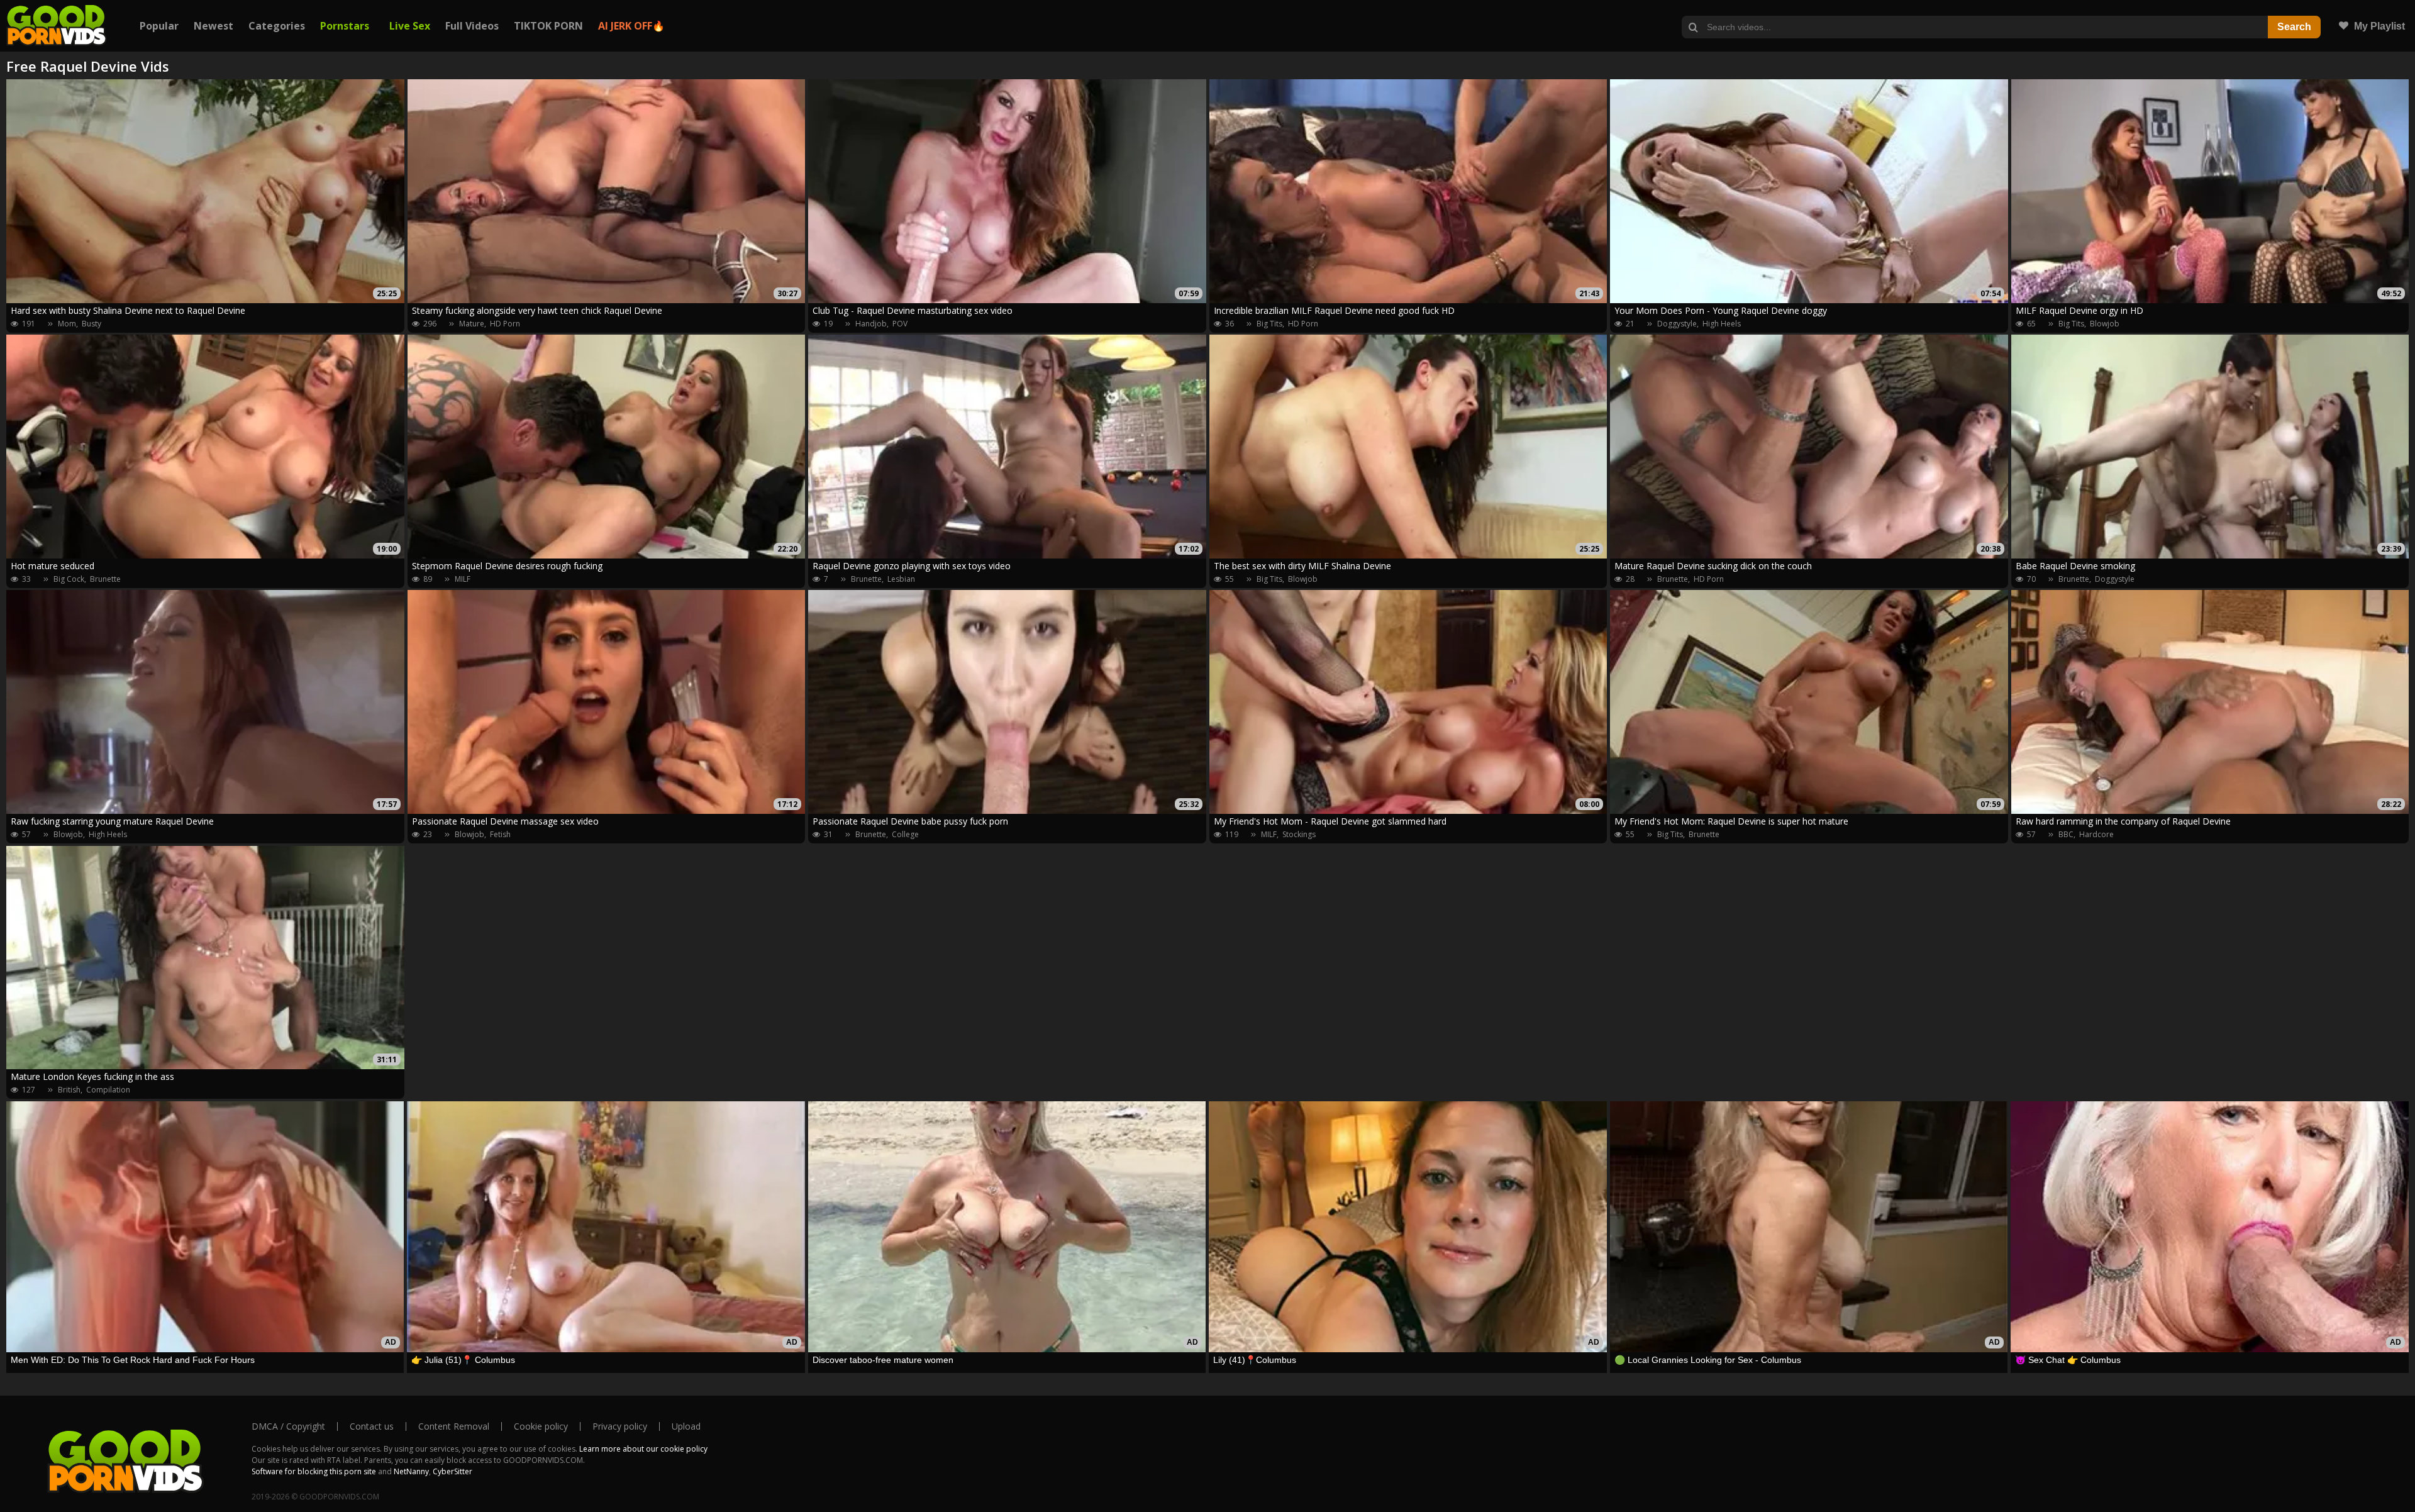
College (905, 834)
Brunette (105, 579)
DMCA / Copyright (288, 1426)
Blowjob (2105, 324)
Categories (277, 26)
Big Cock (69, 579)
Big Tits (1269, 324)
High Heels (1722, 324)
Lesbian (901, 579)
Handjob (871, 324)
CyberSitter (452, 1471)
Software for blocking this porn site (314, 1471)
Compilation (108, 1090)
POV (900, 324)
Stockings (1299, 834)
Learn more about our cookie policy (643, 1449)
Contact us (372, 1426)
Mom (67, 324)
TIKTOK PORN (548, 26)
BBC (2066, 834)
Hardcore (2096, 834)
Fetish (500, 834)
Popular (159, 26)
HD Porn (505, 324)
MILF (463, 579)
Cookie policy (541, 1426)
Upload (686, 1426)
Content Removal (454, 1426)
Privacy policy (620, 1426)
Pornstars (345, 26)
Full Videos (472, 26)
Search (2294, 27)
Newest (214, 26)
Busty (92, 324)
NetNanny (411, 1471)
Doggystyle (1677, 324)
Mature (472, 324)
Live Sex (410, 26)
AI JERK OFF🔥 (631, 26)
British (69, 1090)
